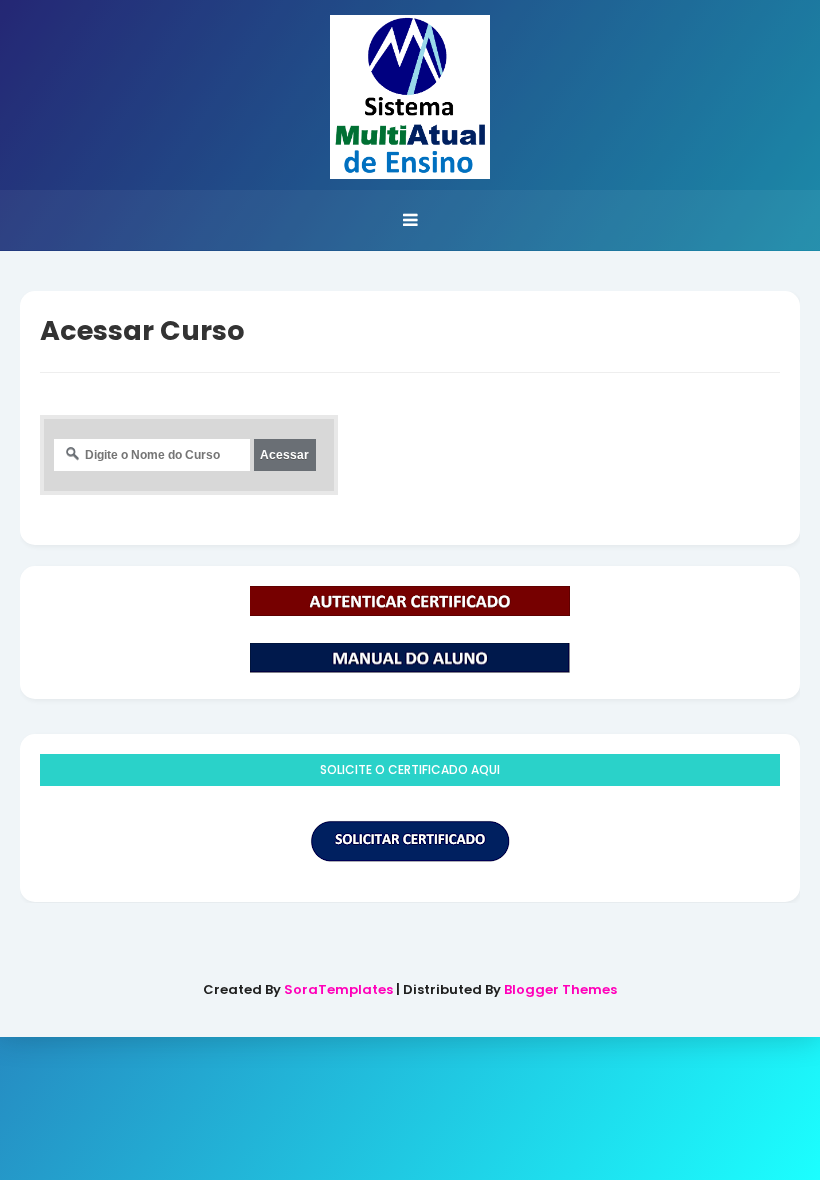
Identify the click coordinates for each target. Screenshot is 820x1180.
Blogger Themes (560, 989)
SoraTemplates (338, 989)
